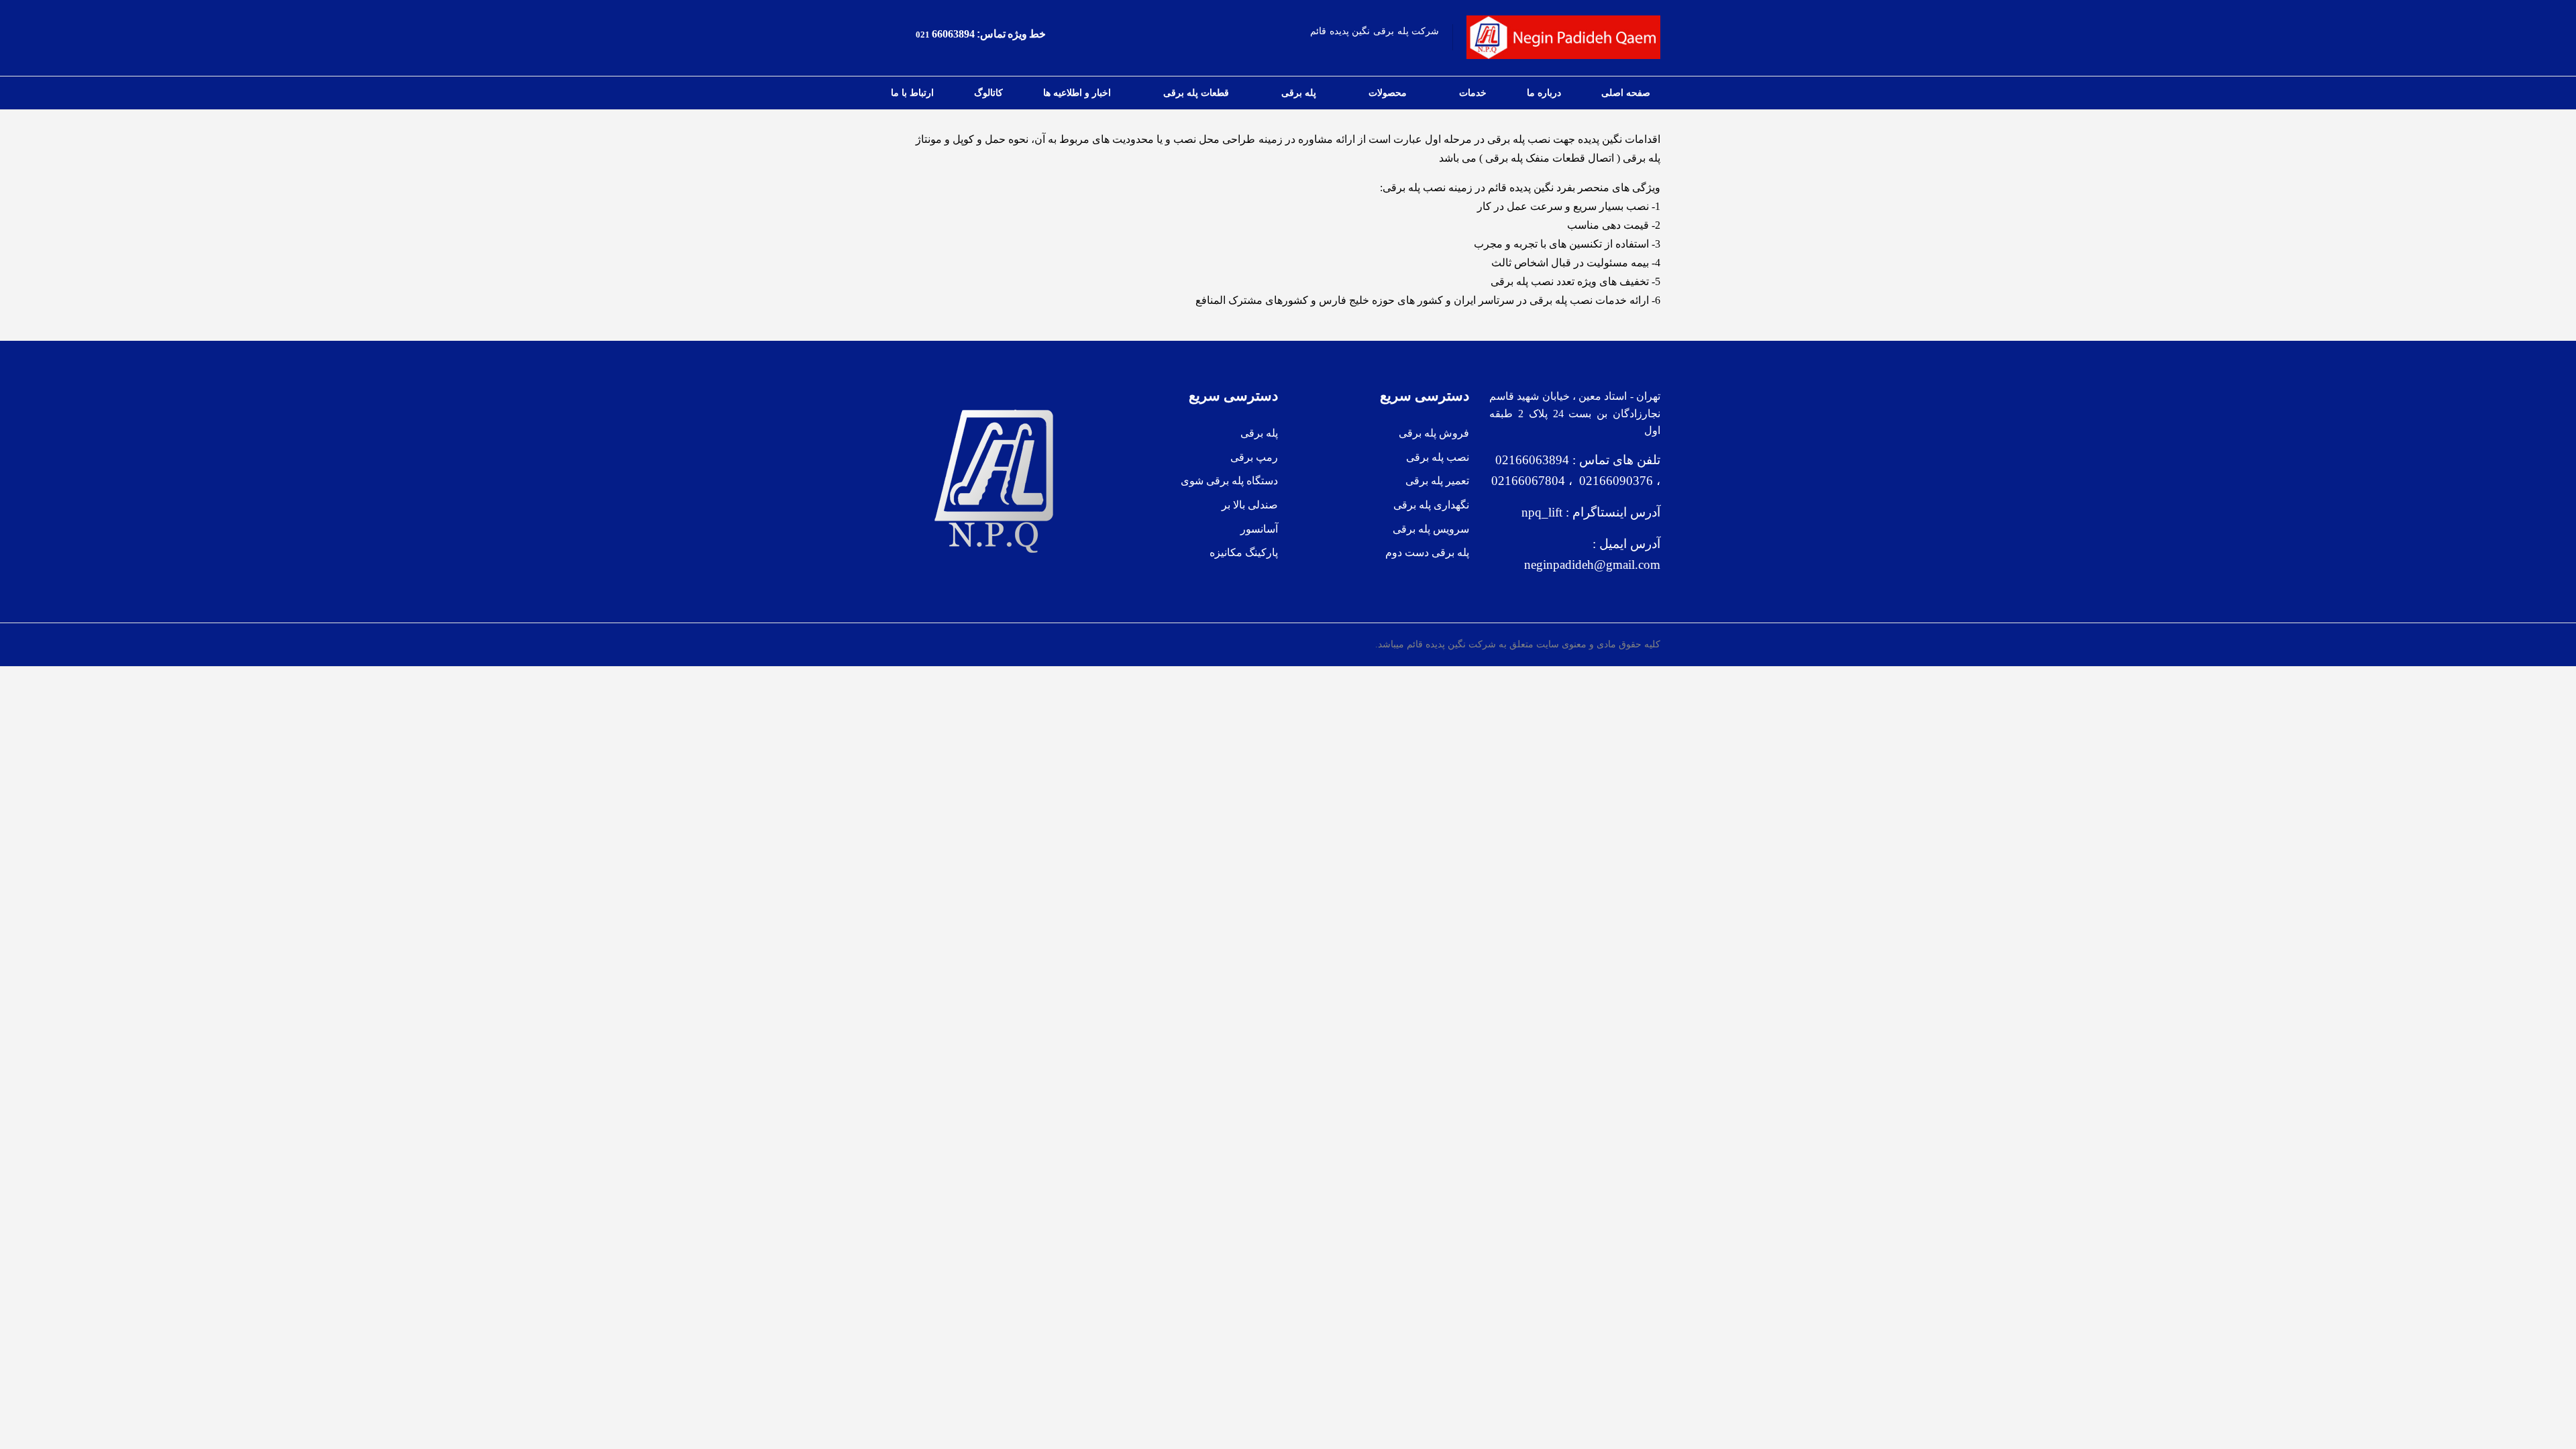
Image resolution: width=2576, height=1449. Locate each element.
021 (923, 35)
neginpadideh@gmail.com (1592, 565)
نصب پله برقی (1438, 457)
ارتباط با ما (912, 93)
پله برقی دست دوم (1427, 552)
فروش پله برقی (1434, 433)
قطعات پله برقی (1196, 93)
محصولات (1388, 93)
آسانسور (1259, 529)
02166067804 (1528, 481)
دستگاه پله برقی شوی (1229, 481)
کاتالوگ (988, 93)
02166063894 (1531, 460)
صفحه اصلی (1626, 93)
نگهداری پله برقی (1431, 505)
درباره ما (1544, 93)
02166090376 (1613, 481)
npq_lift (1542, 512)
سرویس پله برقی (1431, 529)
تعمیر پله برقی (1437, 481)
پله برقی (1299, 93)
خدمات (1473, 93)
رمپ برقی (1254, 457)
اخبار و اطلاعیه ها (1077, 93)
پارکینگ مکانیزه (1244, 552)
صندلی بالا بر (1250, 505)
